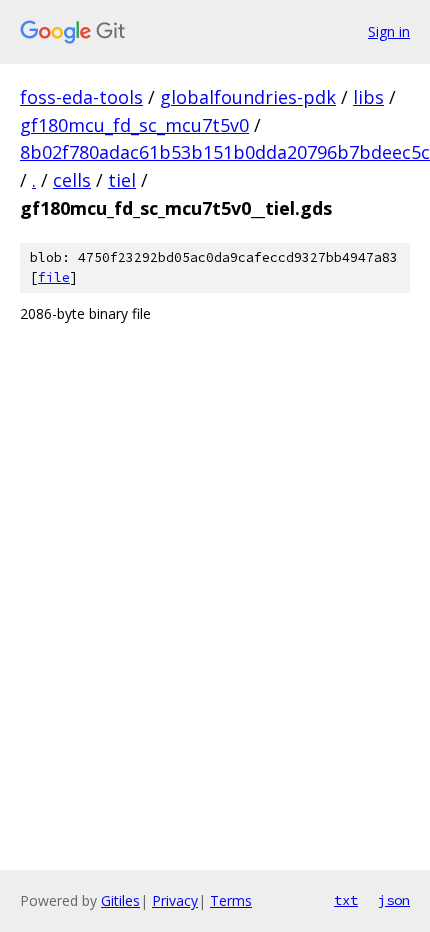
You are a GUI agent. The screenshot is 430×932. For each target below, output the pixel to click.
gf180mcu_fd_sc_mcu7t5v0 (134, 125)
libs (368, 97)
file (54, 277)
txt (346, 900)
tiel (122, 180)
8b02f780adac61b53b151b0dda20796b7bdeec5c (225, 152)
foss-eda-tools (81, 97)
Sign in (389, 31)
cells (72, 180)
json (394, 900)
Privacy (175, 900)
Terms (231, 900)
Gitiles (120, 900)
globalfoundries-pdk (248, 97)
